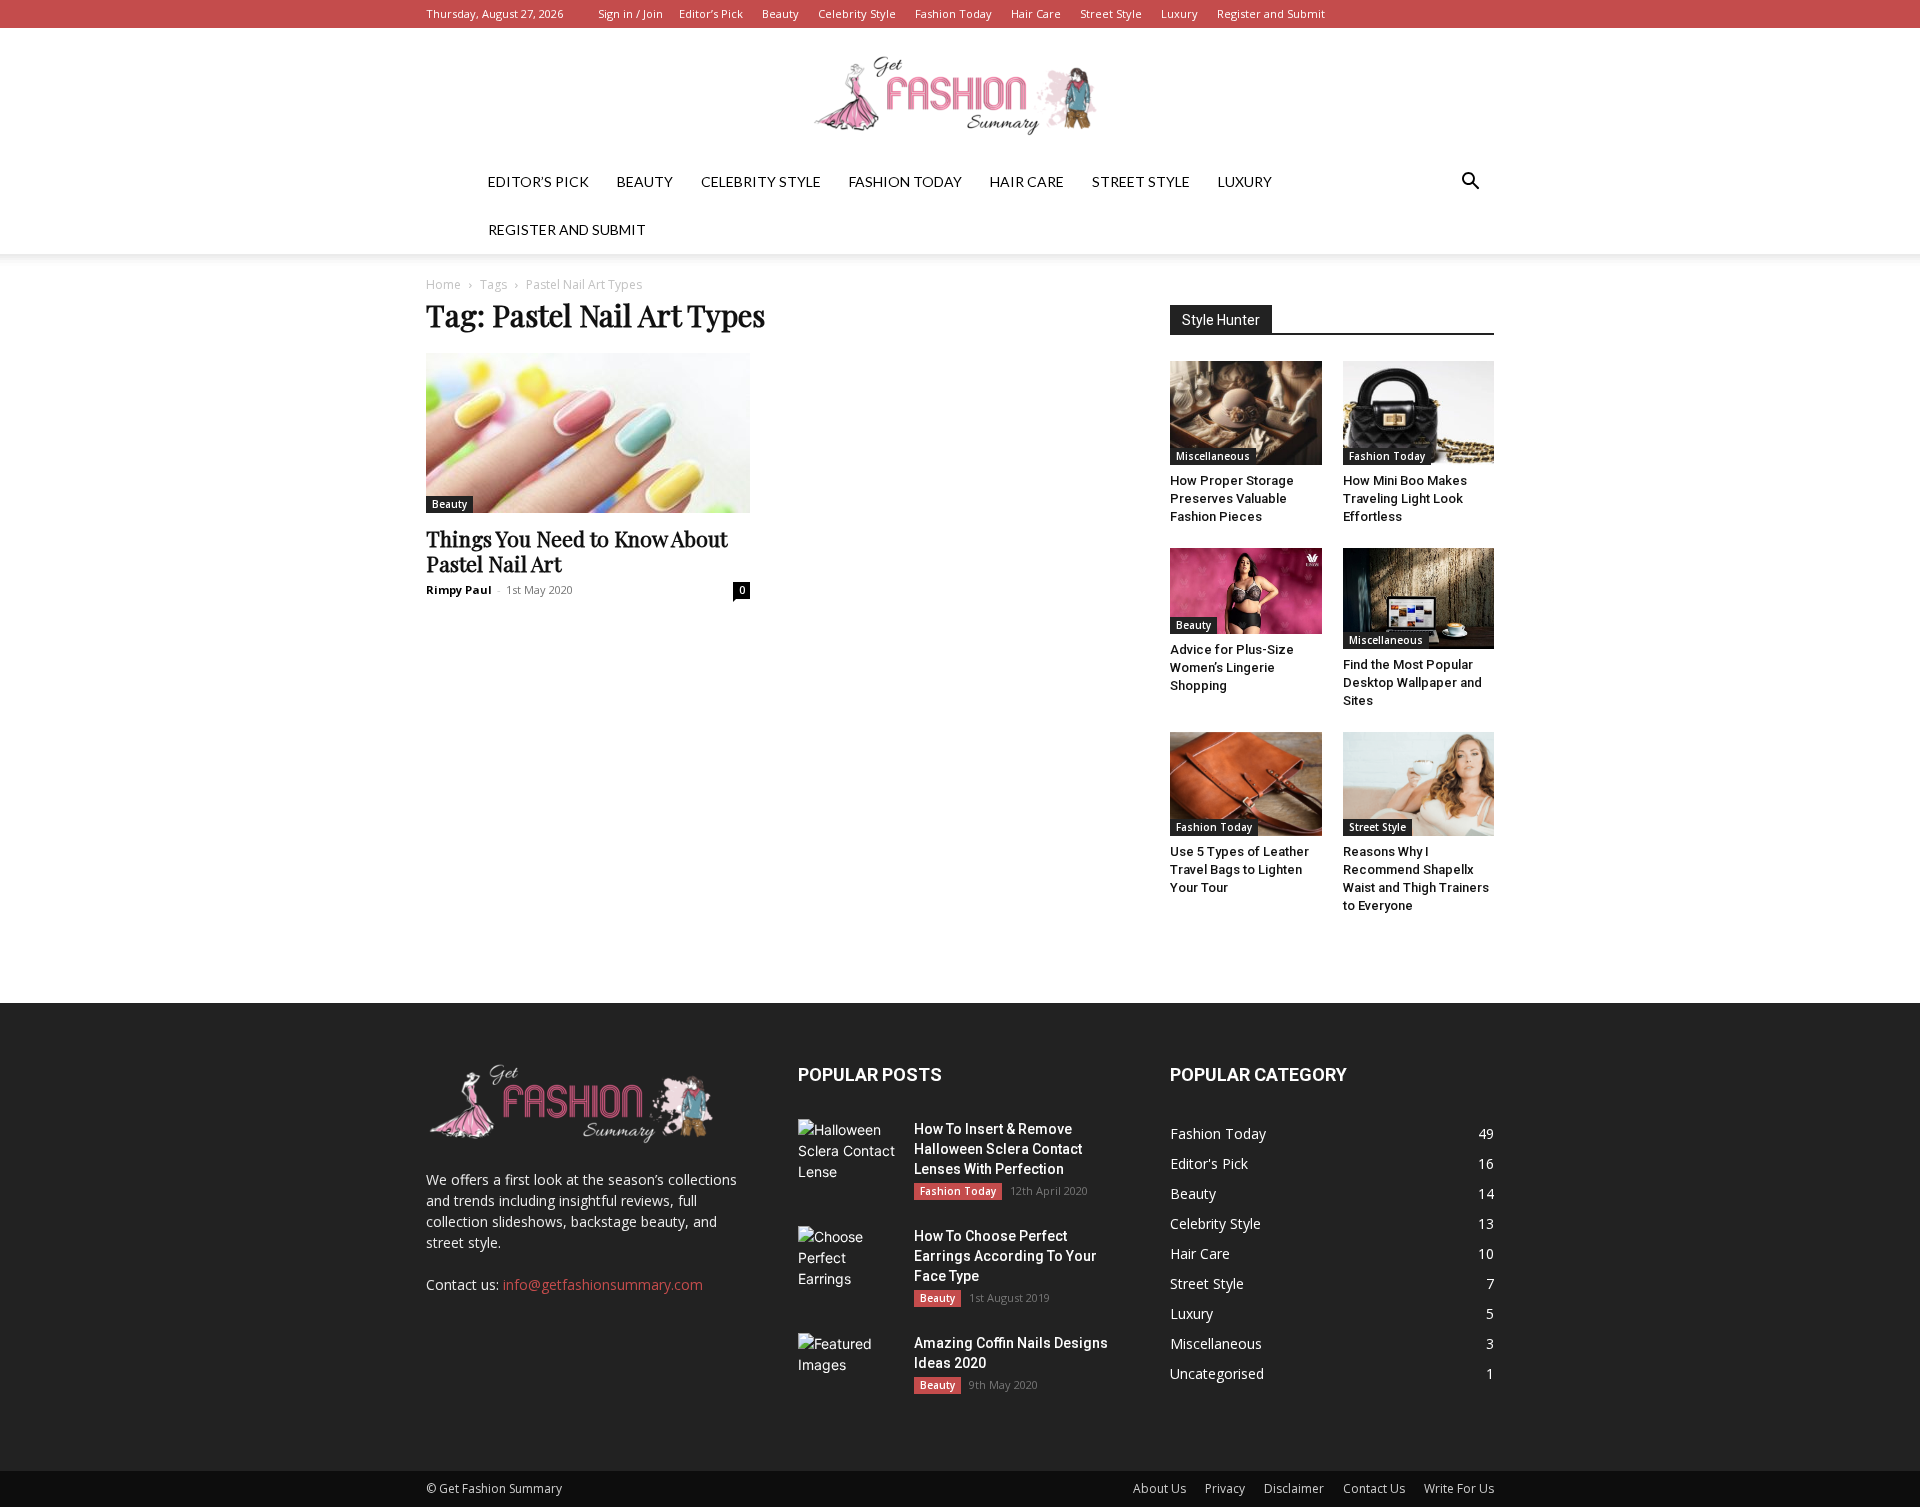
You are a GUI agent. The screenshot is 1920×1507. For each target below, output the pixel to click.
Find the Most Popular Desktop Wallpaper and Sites (1412, 682)
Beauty (780, 13)
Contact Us (1374, 1488)
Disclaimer (1294, 1488)
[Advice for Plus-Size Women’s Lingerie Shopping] (1246, 590)
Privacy (1225, 1488)
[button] (1470, 183)
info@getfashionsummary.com (603, 1284)
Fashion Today (953, 13)
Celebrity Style (857, 13)
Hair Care (1036, 13)
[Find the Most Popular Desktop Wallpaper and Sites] (1419, 598)
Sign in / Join (630, 13)
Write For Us (1459, 1488)
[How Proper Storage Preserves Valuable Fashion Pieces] (1246, 413)
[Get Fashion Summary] (960, 94)
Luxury (1179, 13)
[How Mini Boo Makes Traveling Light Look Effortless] (1419, 413)
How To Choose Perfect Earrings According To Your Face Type (1005, 1256)
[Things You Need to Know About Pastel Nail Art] (588, 433)
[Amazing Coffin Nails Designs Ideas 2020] (848, 1368)
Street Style (1111, 13)
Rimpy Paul (459, 589)
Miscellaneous (1213, 456)
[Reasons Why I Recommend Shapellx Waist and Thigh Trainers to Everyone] (1419, 784)
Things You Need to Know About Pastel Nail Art (576, 550)
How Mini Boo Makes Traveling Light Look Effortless (1405, 498)
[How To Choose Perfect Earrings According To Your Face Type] (848, 1261)
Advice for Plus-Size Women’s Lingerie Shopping (1232, 667)
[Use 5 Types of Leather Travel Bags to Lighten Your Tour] (1246, 784)
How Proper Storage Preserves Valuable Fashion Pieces (1232, 498)
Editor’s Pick (711, 13)
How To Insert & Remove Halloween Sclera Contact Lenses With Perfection (998, 1149)
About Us (1159, 1488)
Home (443, 284)
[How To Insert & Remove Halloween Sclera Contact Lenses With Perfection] (848, 1154)
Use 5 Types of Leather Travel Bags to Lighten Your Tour (1239, 869)
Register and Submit (1271, 13)
